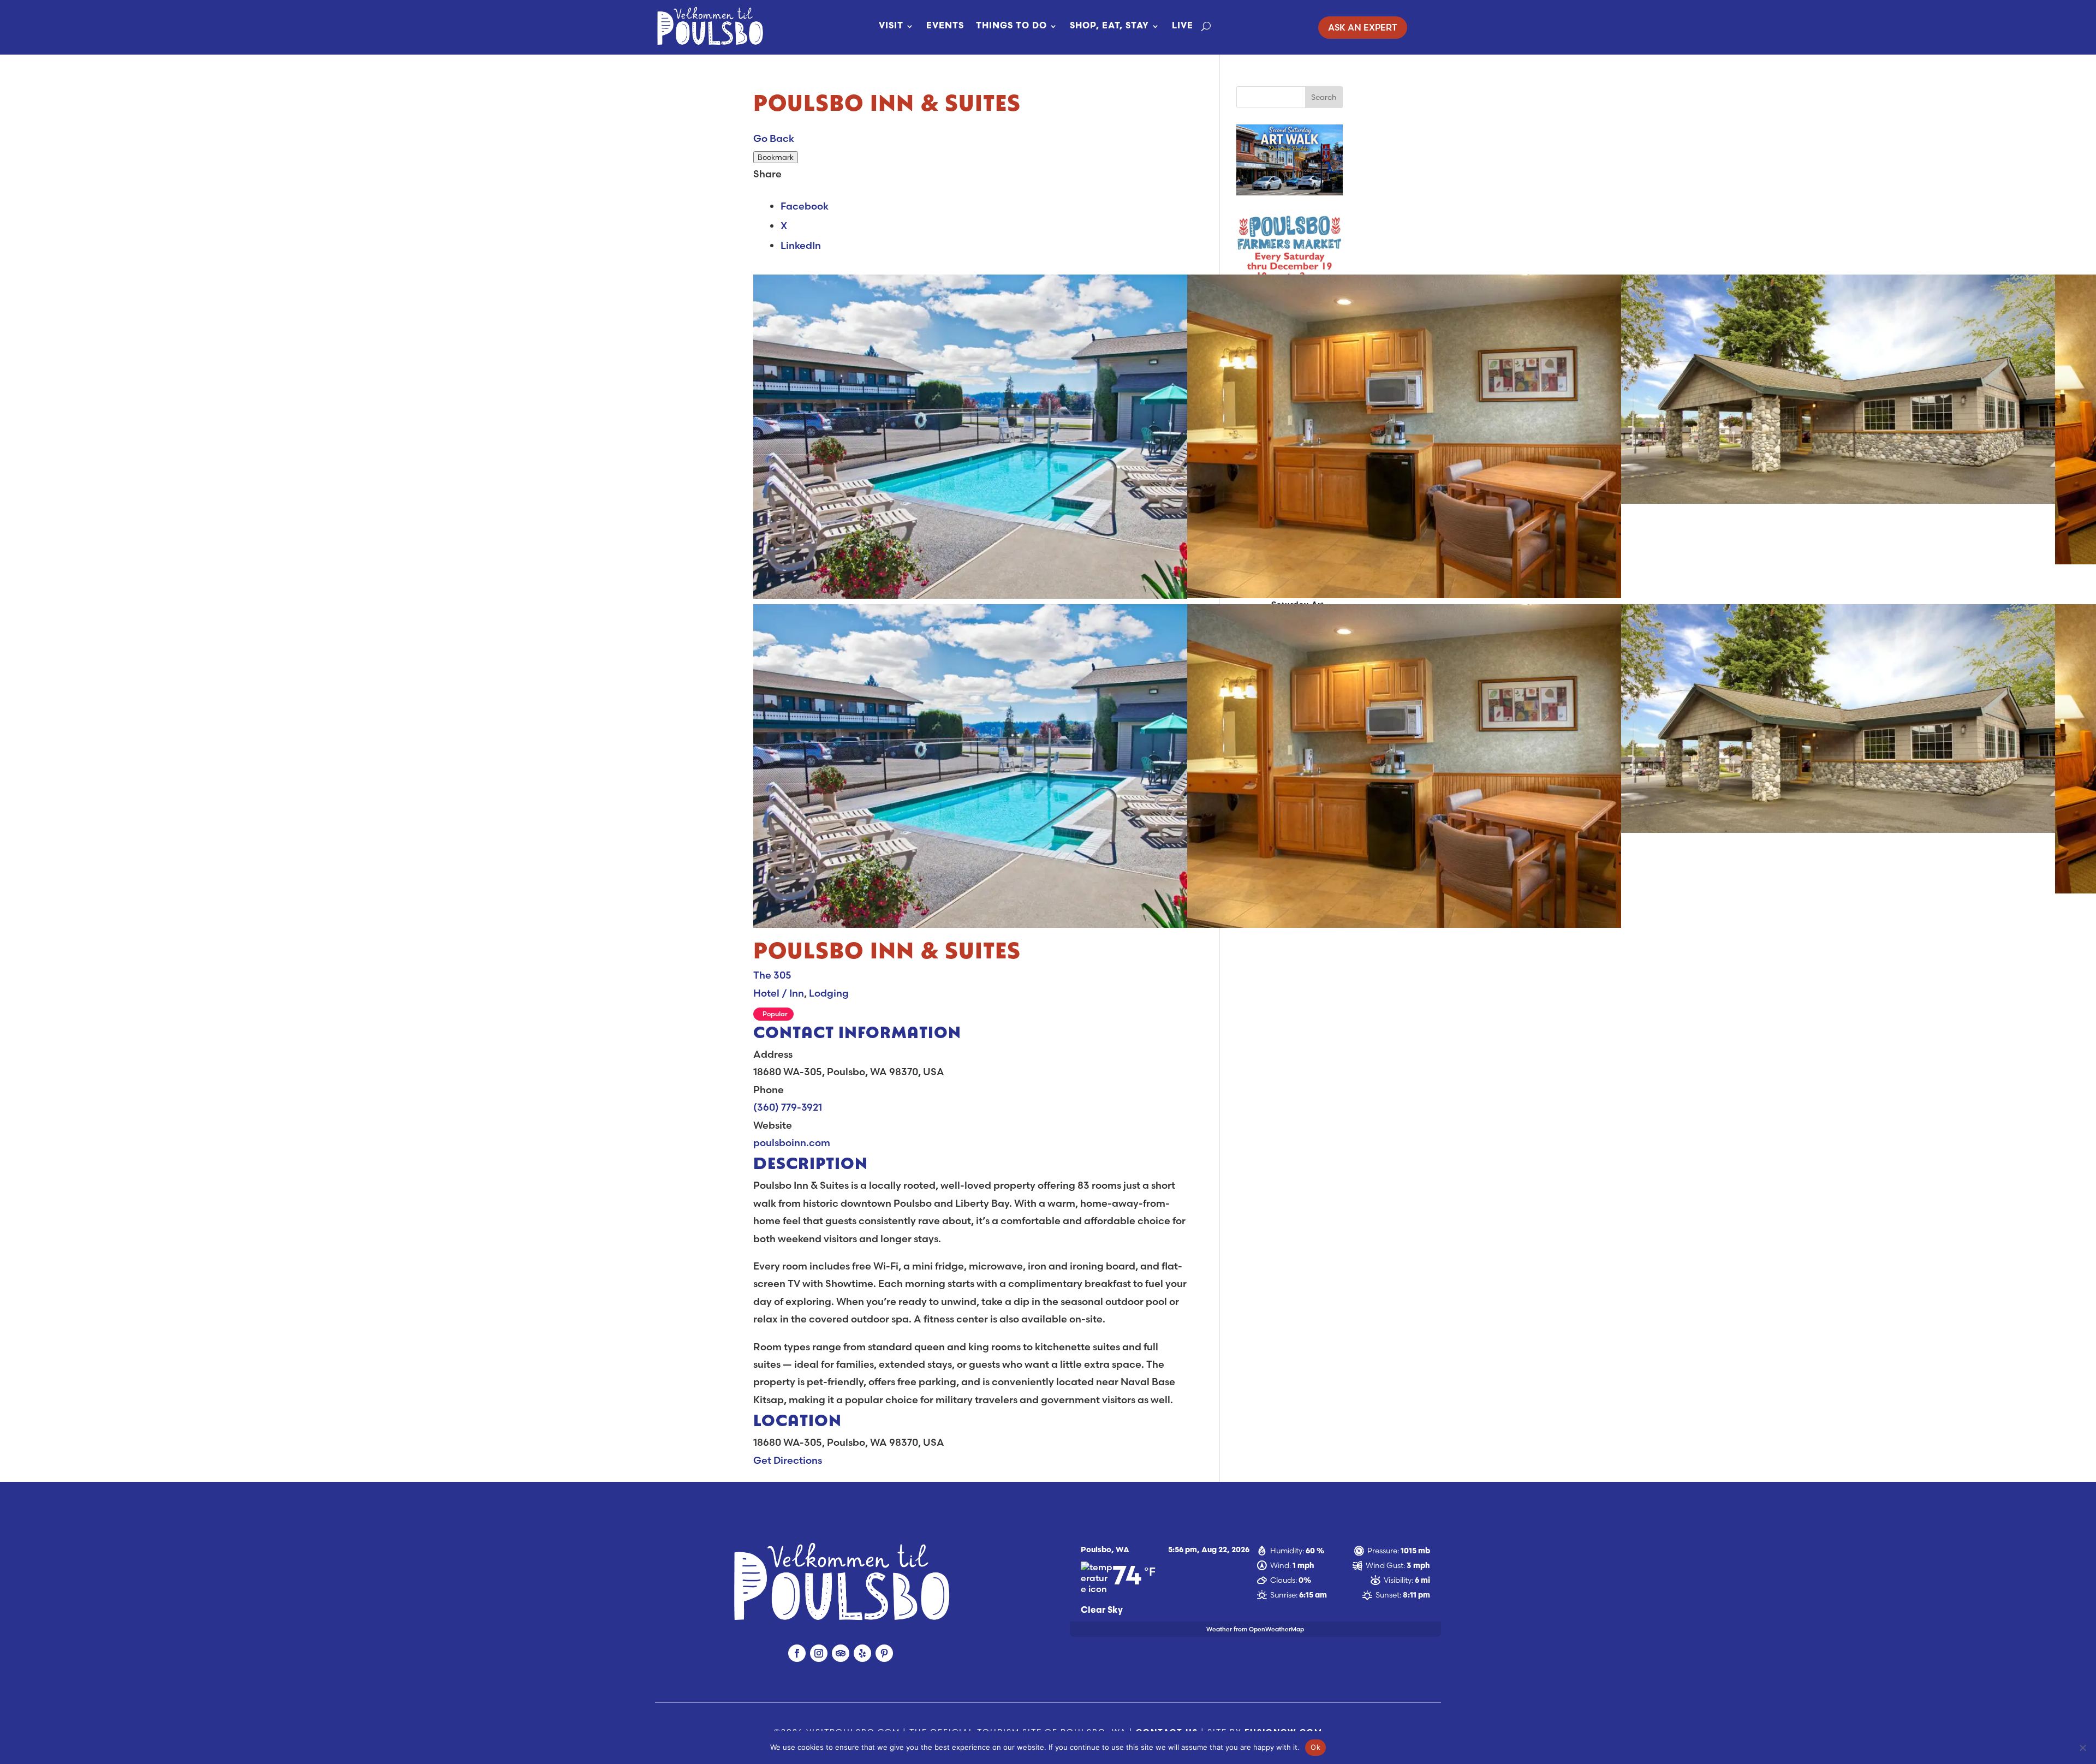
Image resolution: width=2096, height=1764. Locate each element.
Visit (891, 26)
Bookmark (776, 157)
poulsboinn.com (792, 1143)
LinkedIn (801, 245)
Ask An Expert (1363, 27)
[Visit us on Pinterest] (884, 1653)
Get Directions (788, 1460)
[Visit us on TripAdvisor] (841, 1653)
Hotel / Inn (779, 993)
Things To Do (1011, 26)
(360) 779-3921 (788, 1107)
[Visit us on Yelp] (862, 1653)
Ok (1315, 1747)
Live (1183, 26)
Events (945, 26)
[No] (2082, 1748)
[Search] (1206, 26)
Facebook (805, 206)
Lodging (829, 993)
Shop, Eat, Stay (1109, 26)
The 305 (772, 975)
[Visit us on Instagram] (819, 1653)
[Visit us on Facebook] (797, 1653)
